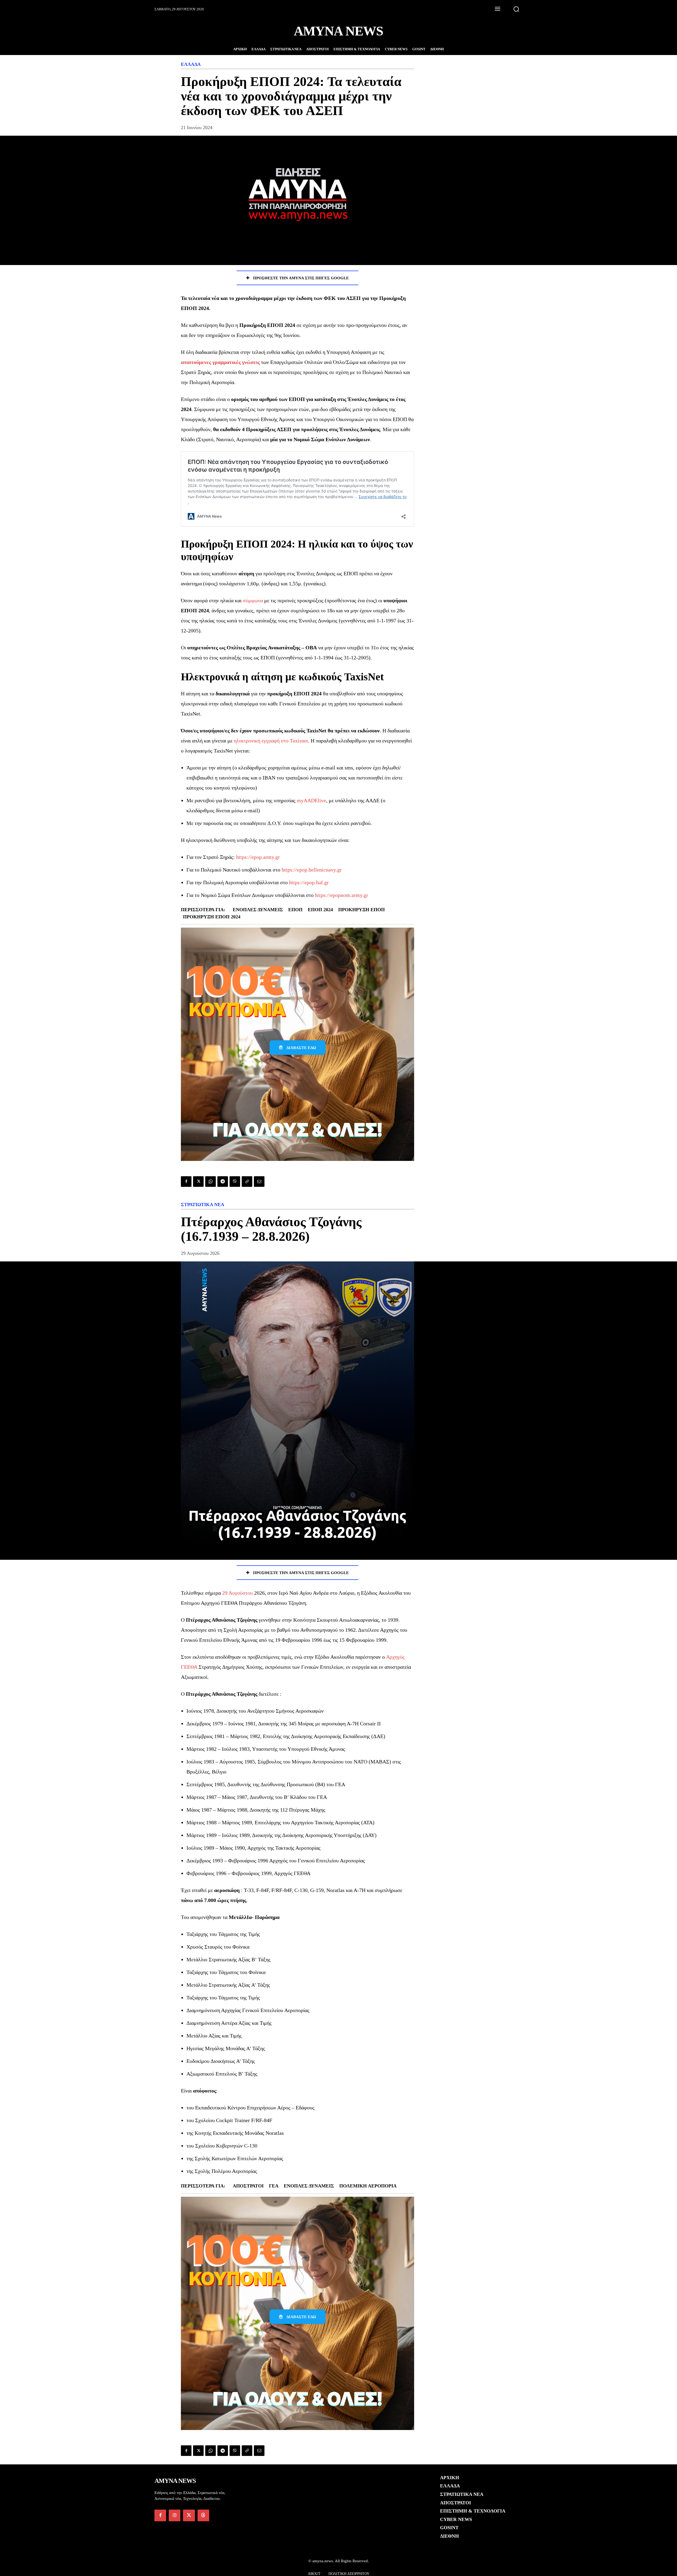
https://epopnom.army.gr (342, 895)
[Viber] (235, 1182)
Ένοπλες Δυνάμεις (258, 910)
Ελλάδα (191, 64)
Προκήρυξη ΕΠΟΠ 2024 (212, 917)
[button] (516, 9)
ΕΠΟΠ (295, 910)
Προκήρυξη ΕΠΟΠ (362, 910)
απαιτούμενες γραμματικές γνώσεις (220, 362)
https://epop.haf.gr (309, 882)
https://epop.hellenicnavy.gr (312, 870)
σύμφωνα (253, 600)
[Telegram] (223, 1182)
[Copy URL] (247, 1182)
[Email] (259, 1182)
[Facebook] (186, 1182)
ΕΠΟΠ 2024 (320, 910)
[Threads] (203, 2515)
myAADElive (311, 800)
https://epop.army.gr (258, 857)
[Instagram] (175, 2515)
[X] (198, 1182)
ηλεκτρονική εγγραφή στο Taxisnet (271, 741)
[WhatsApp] (211, 1182)
